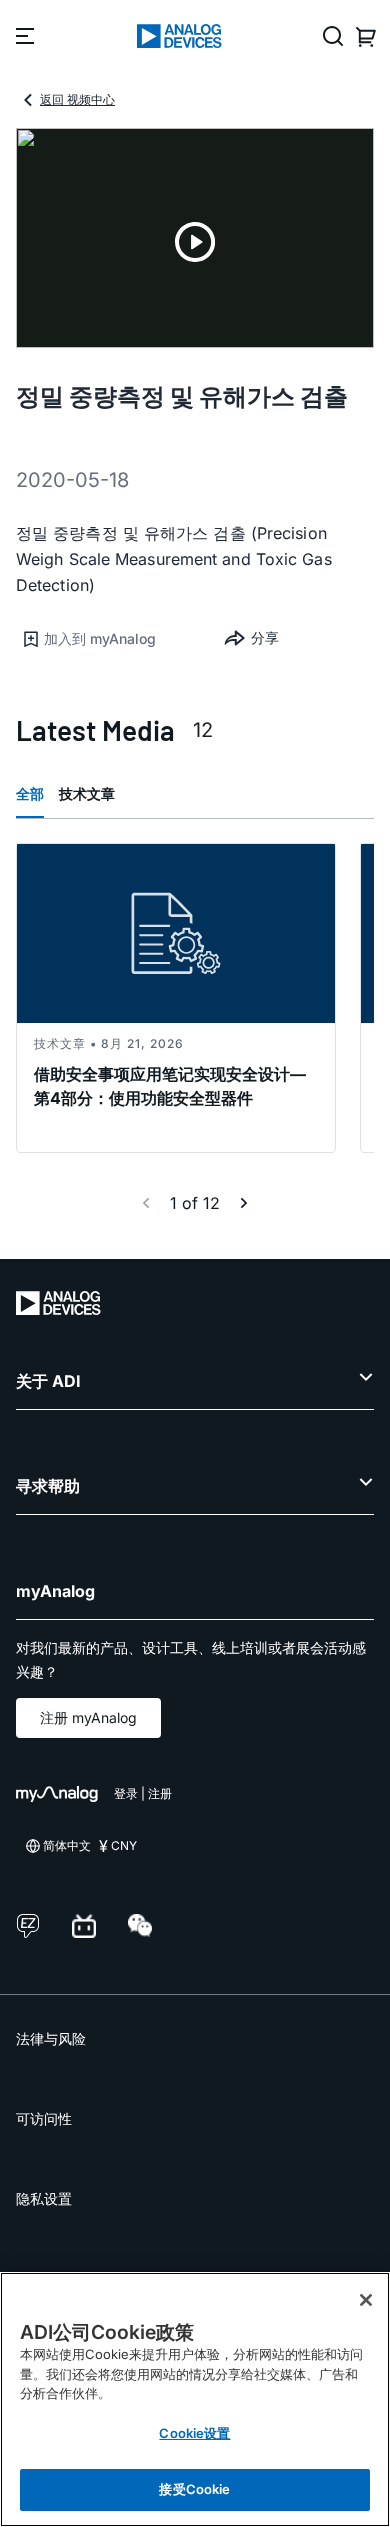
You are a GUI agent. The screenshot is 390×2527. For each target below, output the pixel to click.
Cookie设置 (194, 2433)
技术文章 (87, 793)
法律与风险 (51, 2038)
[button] (105, 639)
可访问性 (44, 2118)
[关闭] (366, 2300)
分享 (265, 637)
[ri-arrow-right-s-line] (244, 1203)
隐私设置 (44, 2198)
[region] (195, 2399)
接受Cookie (194, 2489)
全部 (30, 793)
